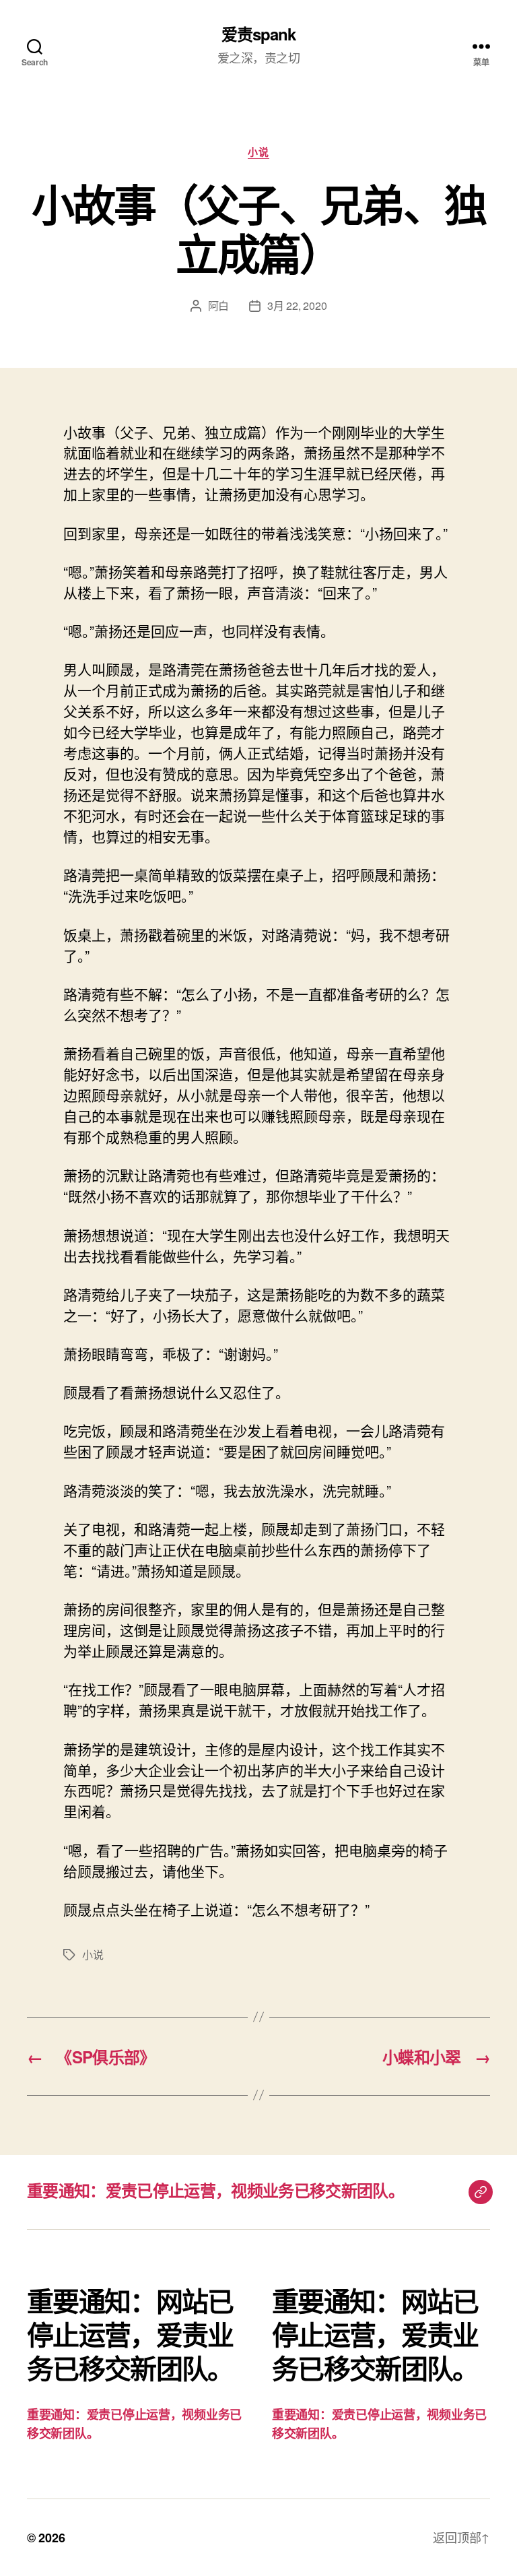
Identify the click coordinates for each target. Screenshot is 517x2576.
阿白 (218, 305)
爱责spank (258, 34)
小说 (258, 152)
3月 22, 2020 (297, 305)
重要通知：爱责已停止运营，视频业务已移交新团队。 (215, 2190)
